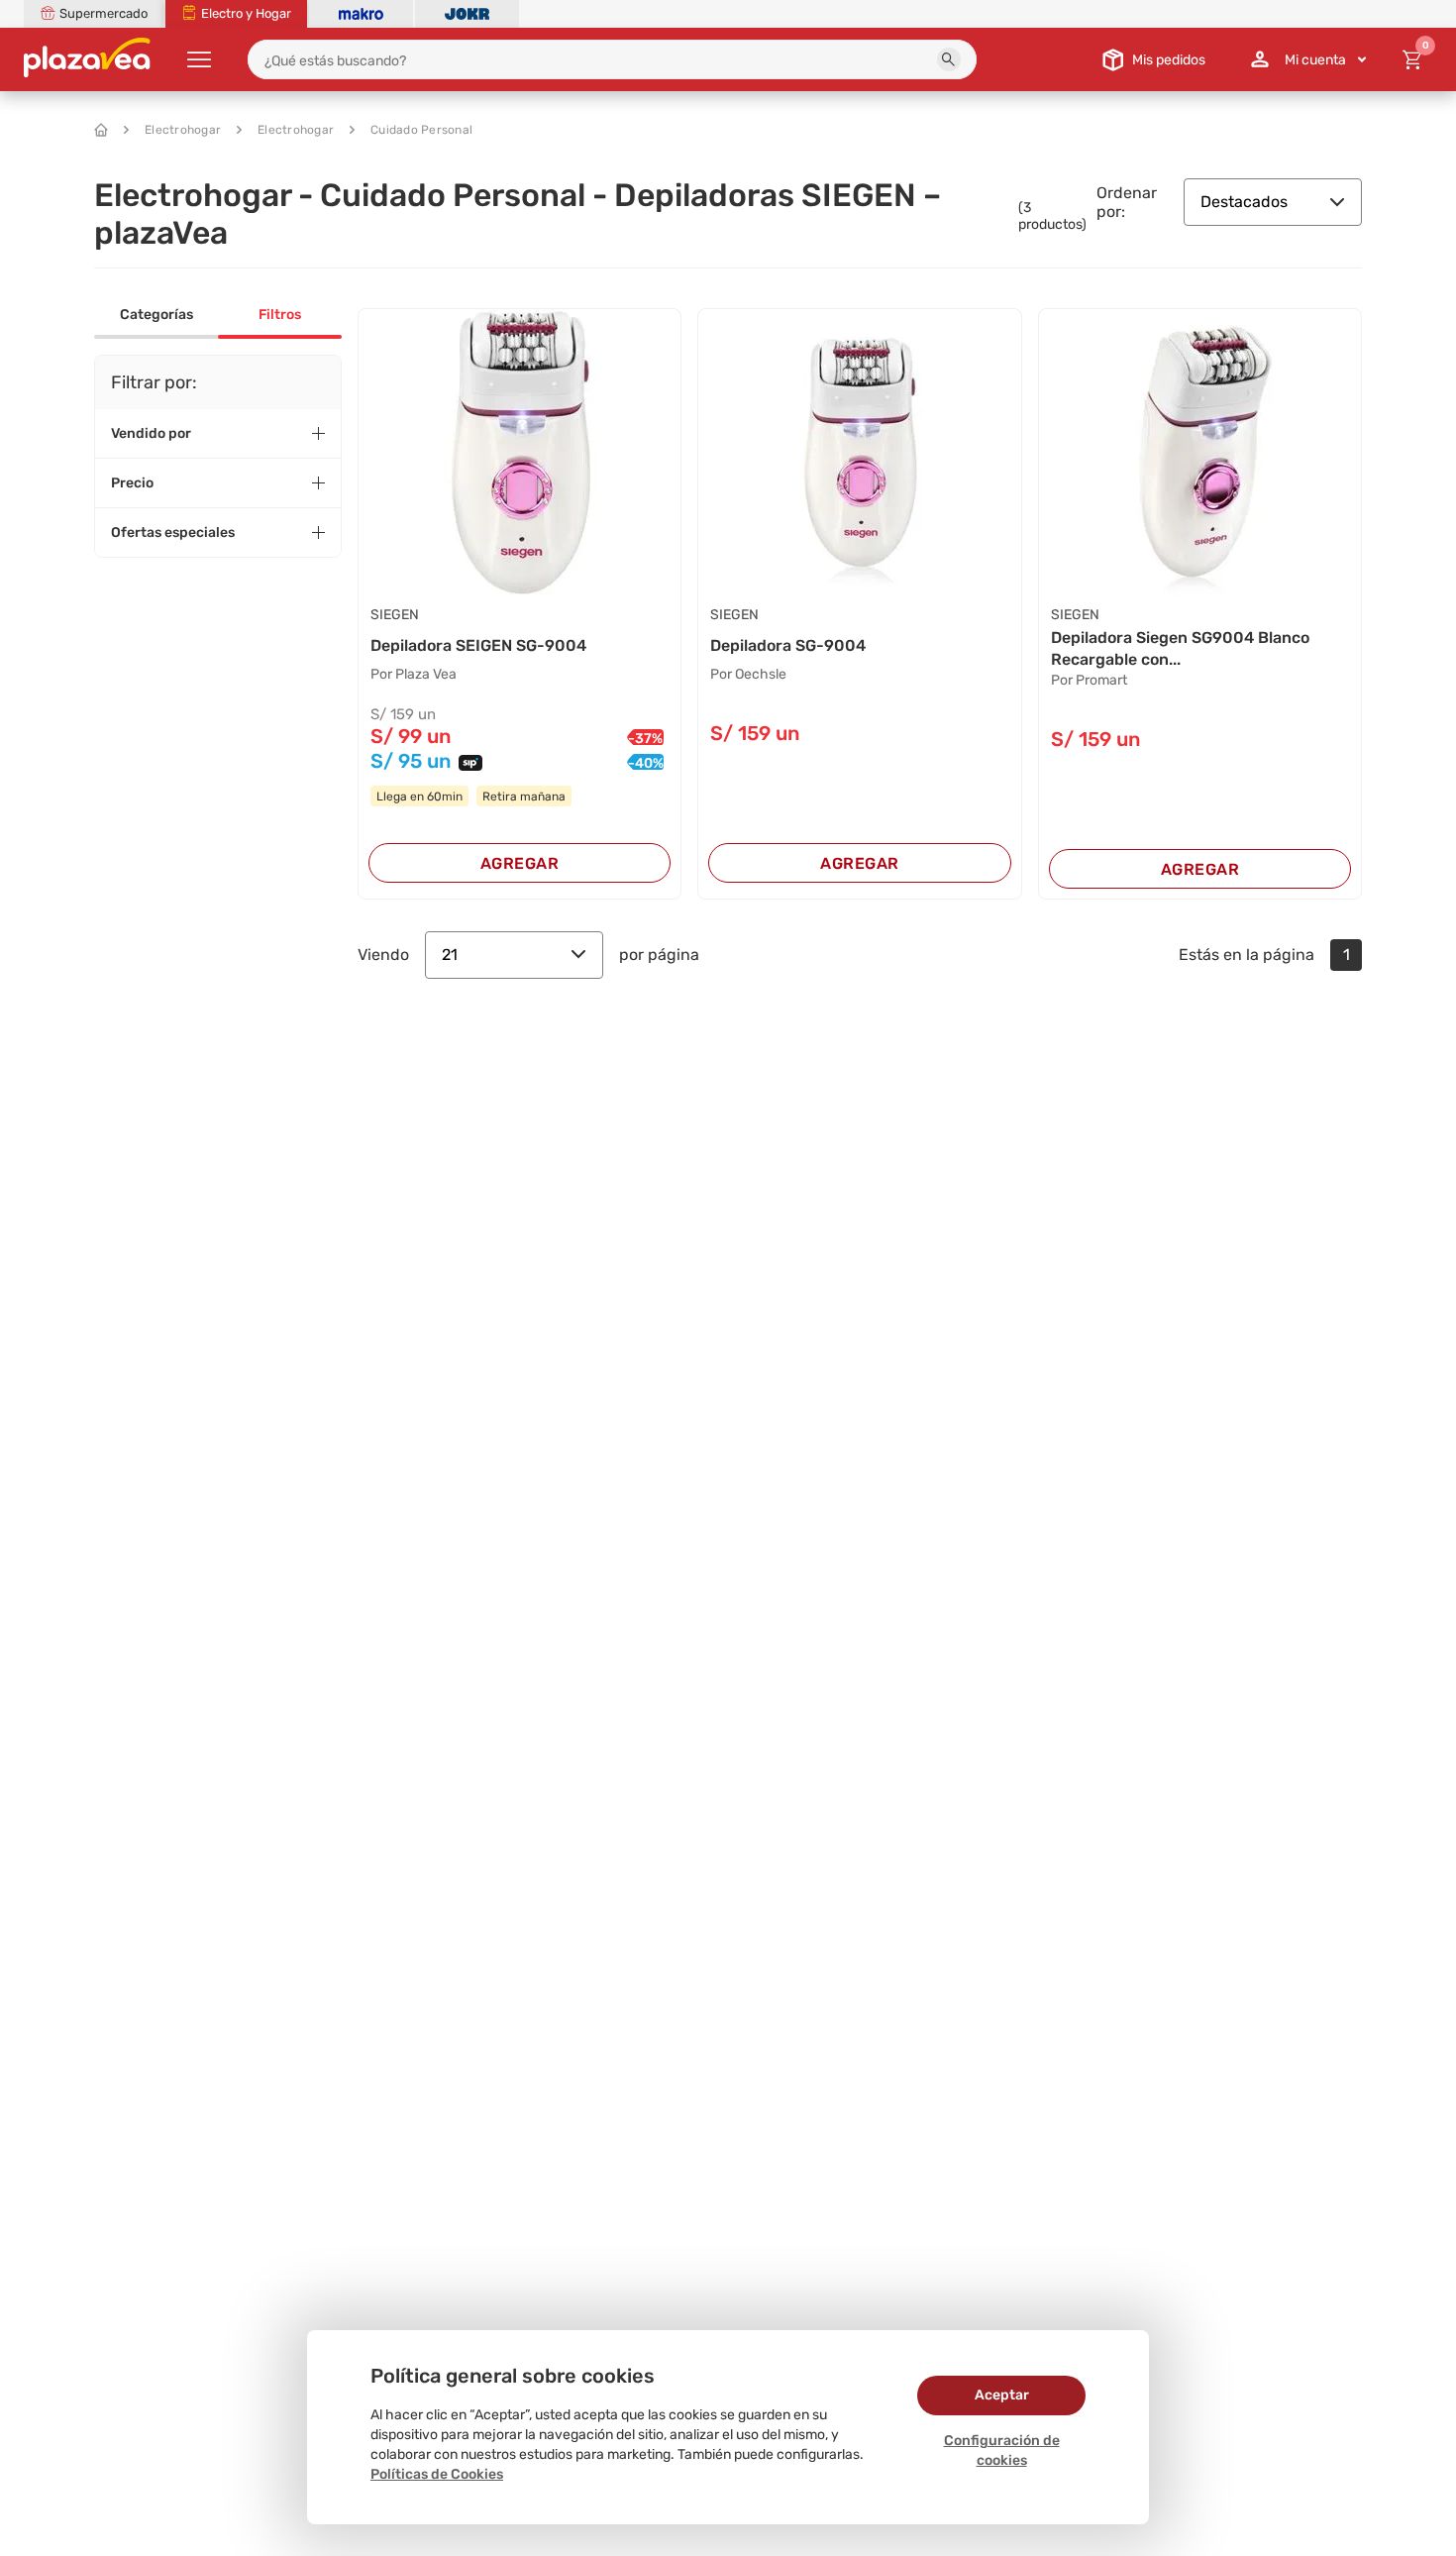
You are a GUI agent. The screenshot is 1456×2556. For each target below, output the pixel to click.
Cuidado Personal (421, 130)
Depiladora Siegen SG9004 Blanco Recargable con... (1180, 648)
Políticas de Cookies (437, 2474)
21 (450, 955)
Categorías (156, 315)
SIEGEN (395, 615)
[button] (949, 59)
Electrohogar (183, 130)
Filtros (280, 315)
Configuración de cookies (1002, 2450)
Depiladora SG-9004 (788, 645)
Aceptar (1002, 2395)
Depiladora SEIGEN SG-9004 (478, 645)
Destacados (1244, 202)
